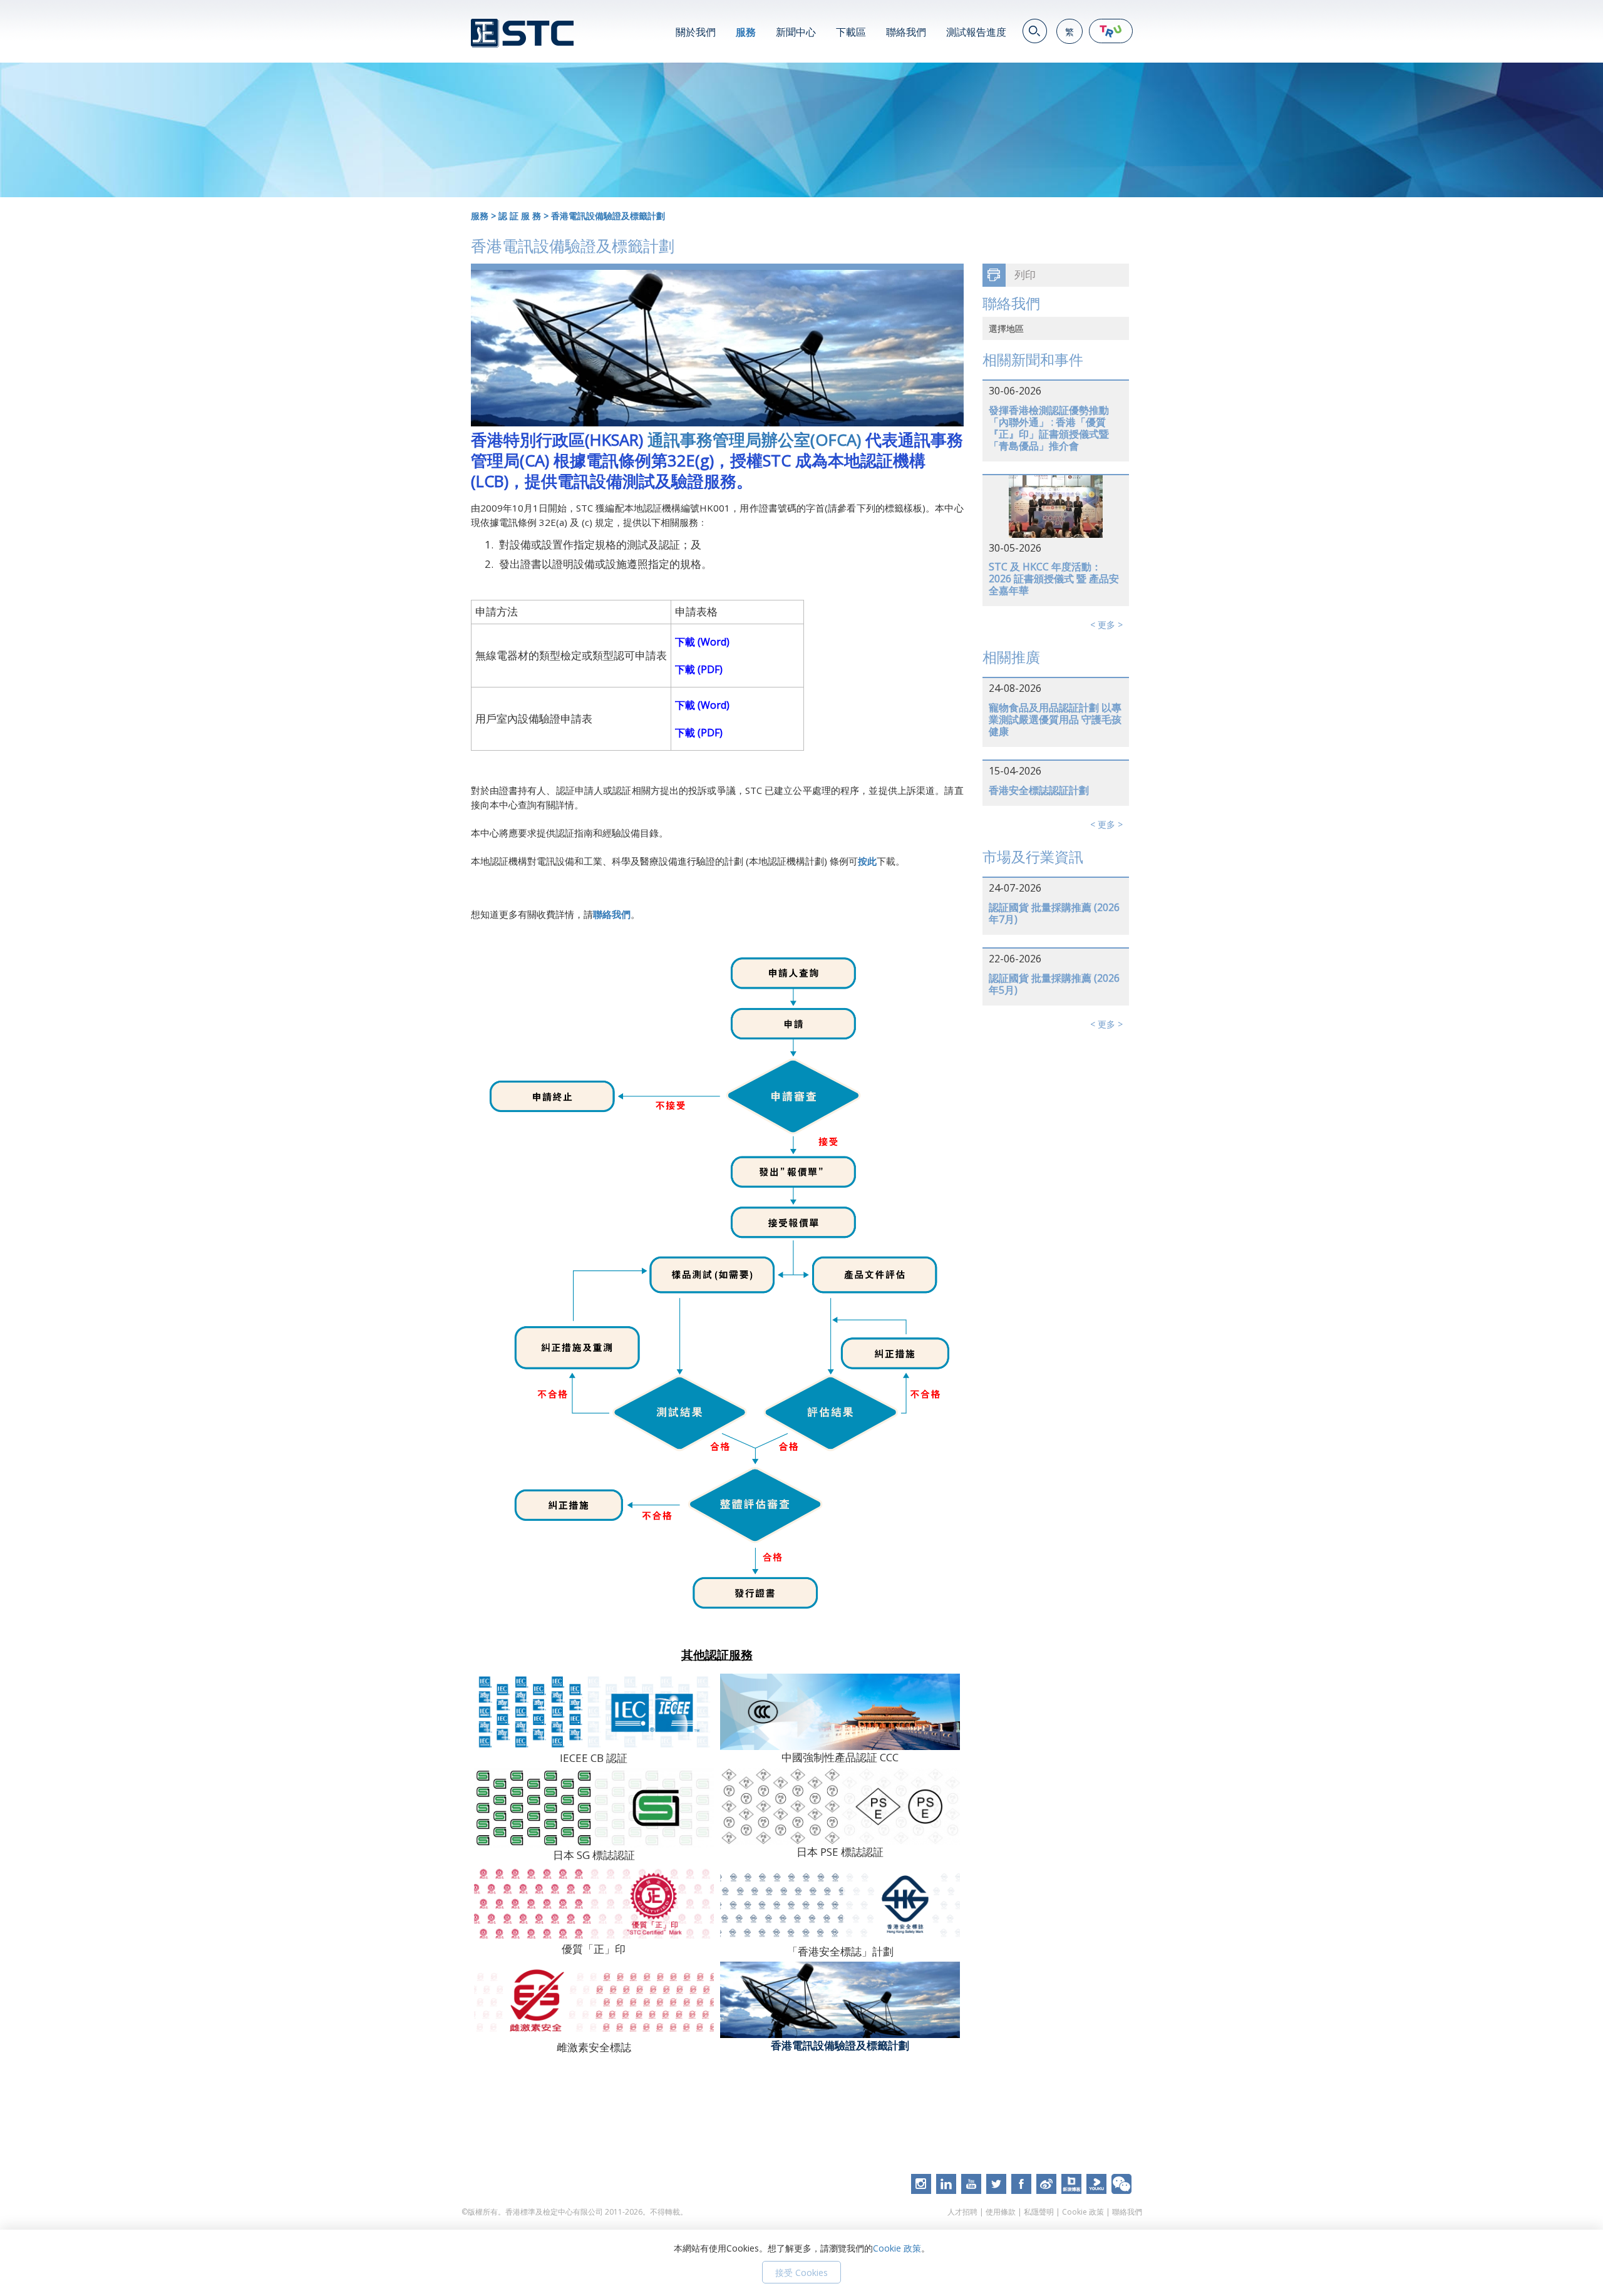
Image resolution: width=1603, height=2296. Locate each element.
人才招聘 (962, 2212)
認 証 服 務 (520, 216)
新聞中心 (796, 32)
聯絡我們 (906, 32)
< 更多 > (1106, 625)
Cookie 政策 (1083, 2212)
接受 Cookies (801, 2273)
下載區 (851, 32)
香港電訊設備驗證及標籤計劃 (608, 216)
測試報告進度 (976, 32)
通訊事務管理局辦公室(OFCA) (756, 440)
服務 (746, 32)
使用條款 (1001, 2212)
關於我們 (696, 32)
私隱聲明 (1039, 2212)
